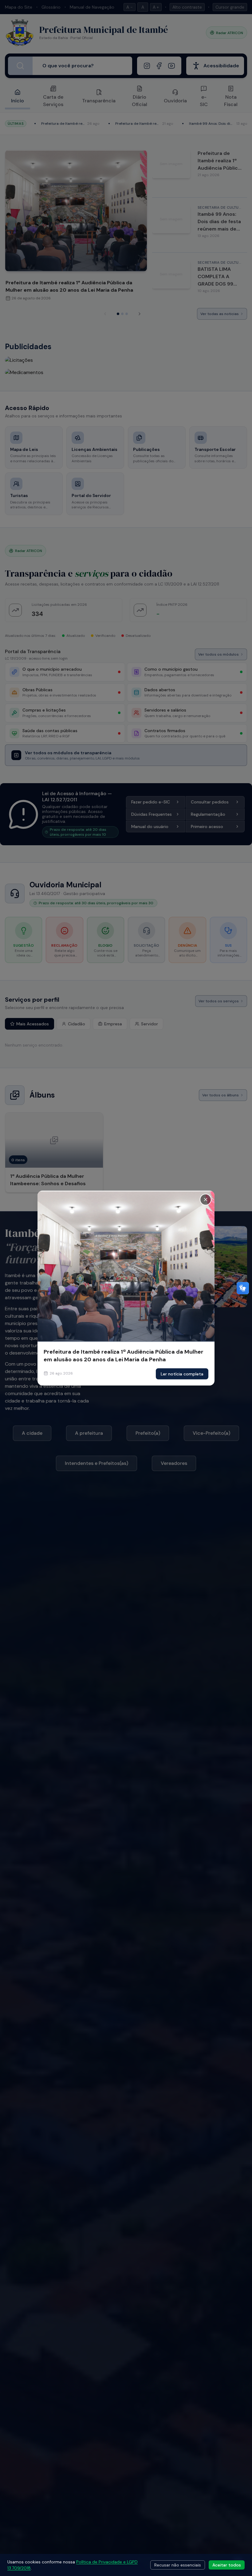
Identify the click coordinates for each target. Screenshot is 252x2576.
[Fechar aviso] (206, 1199)
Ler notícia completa (182, 1374)
